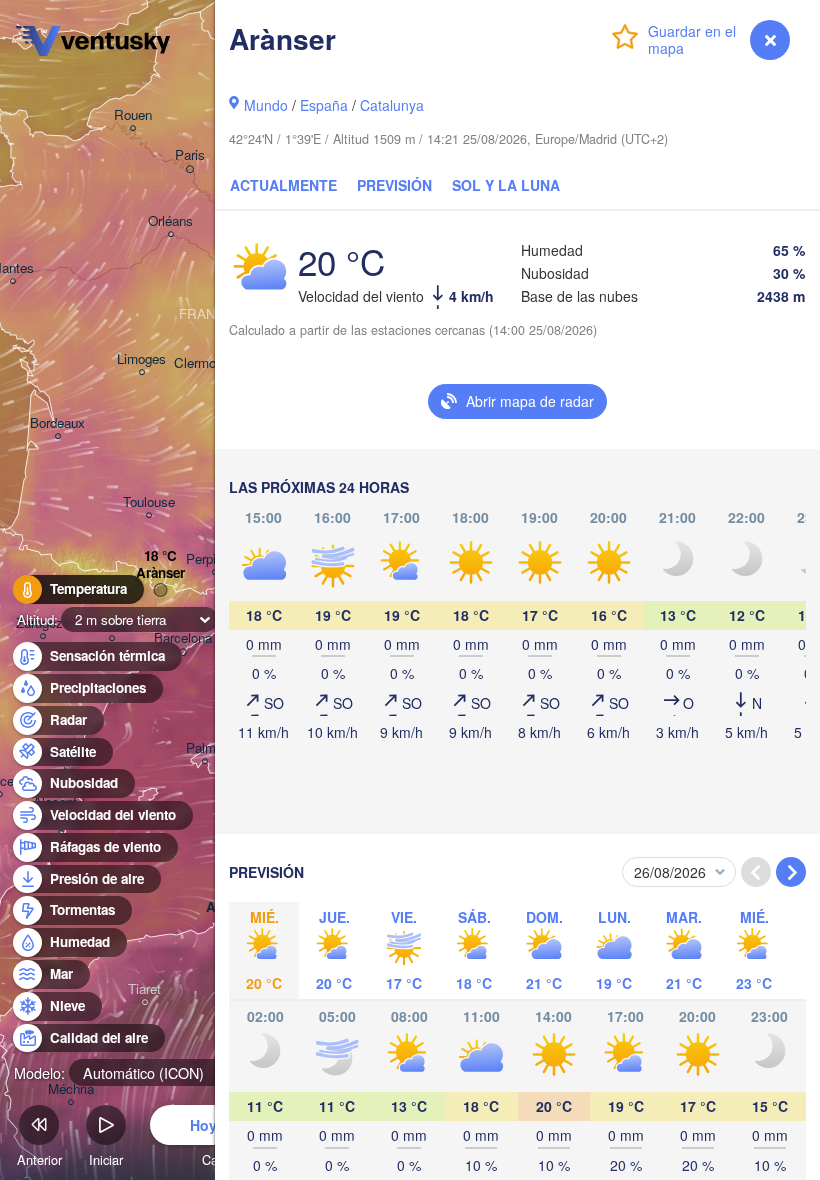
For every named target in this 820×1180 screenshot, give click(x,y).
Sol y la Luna (506, 185)
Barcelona (183, 638)
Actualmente (283, 185)
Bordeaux (57, 423)
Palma (204, 748)
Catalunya (392, 105)
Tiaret (144, 989)
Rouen (133, 115)
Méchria (71, 1089)
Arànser (160, 573)
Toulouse (149, 502)
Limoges (141, 359)
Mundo (266, 105)
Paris (190, 155)
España (324, 105)
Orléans (170, 221)
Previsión (394, 185)
